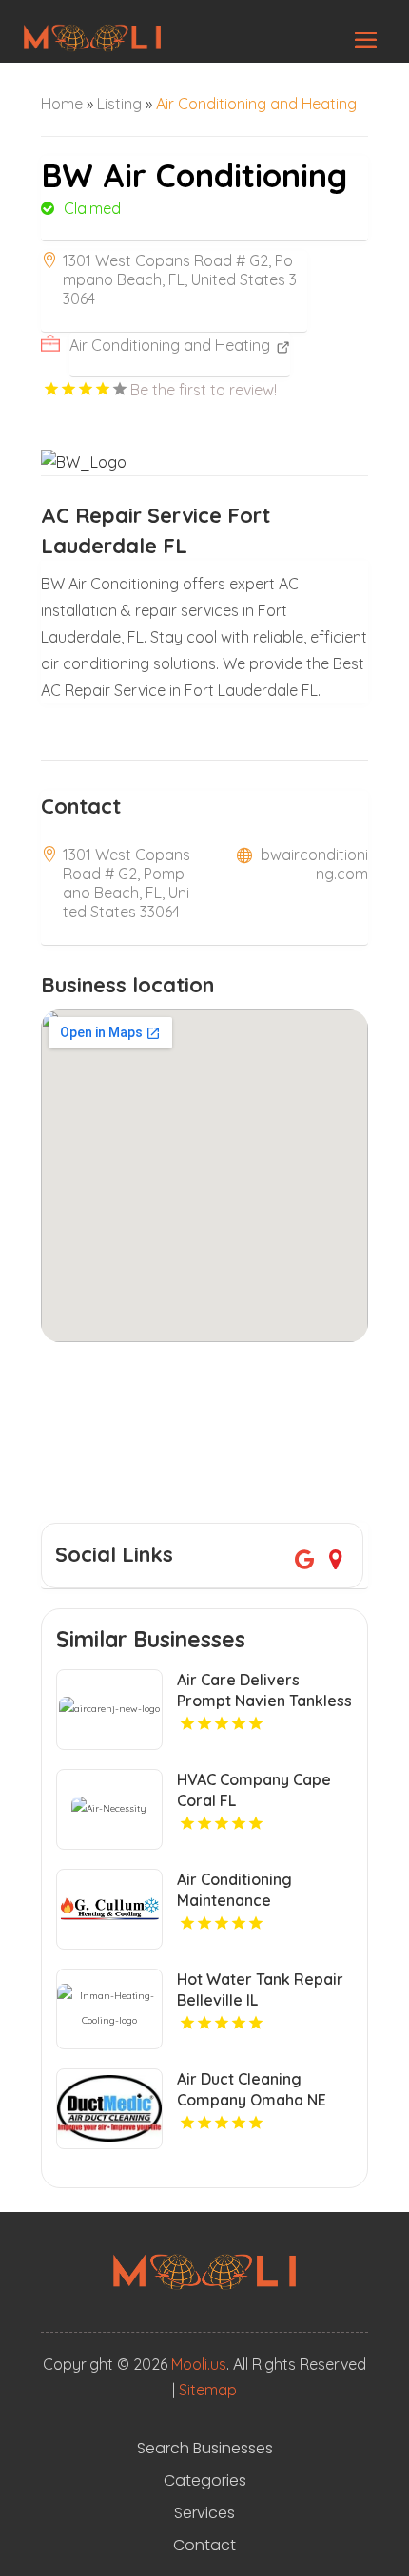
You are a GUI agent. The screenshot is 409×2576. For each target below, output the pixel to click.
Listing (119, 104)
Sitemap (208, 2390)
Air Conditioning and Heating (256, 104)
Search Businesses (205, 2449)
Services (204, 2513)
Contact (204, 2546)
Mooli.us (199, 2364)
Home (62, 104)
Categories (205, 2481)
